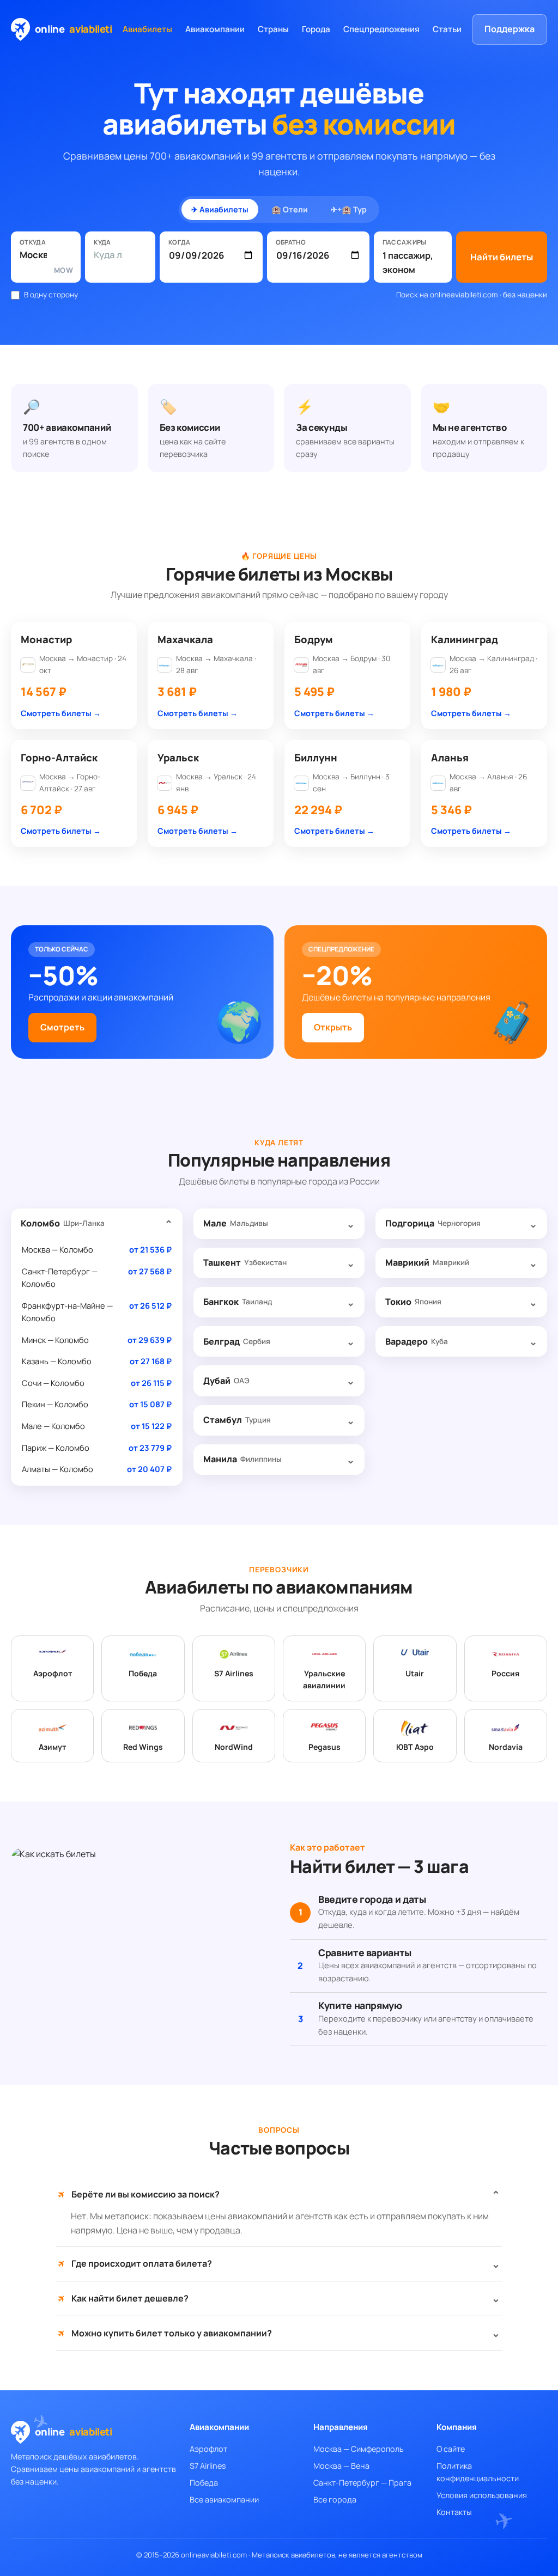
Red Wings (143, 1747)
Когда (180, 242)
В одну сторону (51, 295)
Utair (415, 1673)
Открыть (333, 1027)
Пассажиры (405, 242)
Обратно (291, 242)
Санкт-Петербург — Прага (362, 2483)
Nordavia (506, 1747)
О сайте (451, 2449)
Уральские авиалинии (324, 1680)
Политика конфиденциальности (478, 2472)
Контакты (454, 2512)
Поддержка (510, 29)
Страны (273, 29)
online (74, 29)
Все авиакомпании (224, 2499)
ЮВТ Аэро (415, 1747)
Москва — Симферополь (359, 2449)
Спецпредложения (381, 29)
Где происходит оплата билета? (135, 2264)
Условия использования (482, 2495)
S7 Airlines (234, 1673)
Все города (335, 2499)
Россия (505, 1673)
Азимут (52, 1747)
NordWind (234, 1747)
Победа (143, 1673)
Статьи (447, 29)
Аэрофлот (53, 1673)
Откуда (33, 242)
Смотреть (62, 1027)
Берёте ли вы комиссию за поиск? (139, 2195)
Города (316, 29)
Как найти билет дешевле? (123, 2299)
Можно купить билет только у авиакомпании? (165, 2333)
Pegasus (325, 1747)
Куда (102, 242)
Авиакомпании (215, 29)
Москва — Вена (341, 2466)
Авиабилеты (147, 29)
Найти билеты (502, 257)
